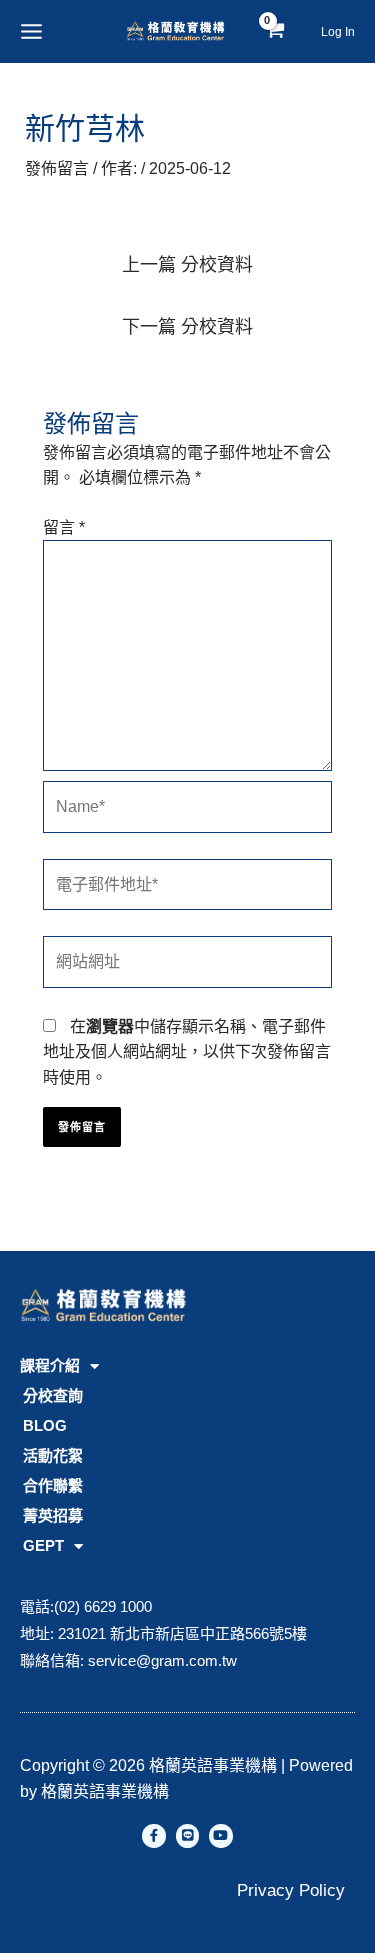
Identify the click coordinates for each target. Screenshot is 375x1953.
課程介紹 (50, 1365)
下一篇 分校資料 (187, 327)
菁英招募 (53, 1515)
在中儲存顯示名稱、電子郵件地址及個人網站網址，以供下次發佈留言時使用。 (187, 1052)
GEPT (43, 1545)
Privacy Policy (291, 1890)
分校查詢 (53, 1395)
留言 (64, 527)
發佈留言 (57, 168)
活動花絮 (53, 1455)
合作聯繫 (53, 1485)
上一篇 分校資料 (187, 265)
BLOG (45, 1425)
